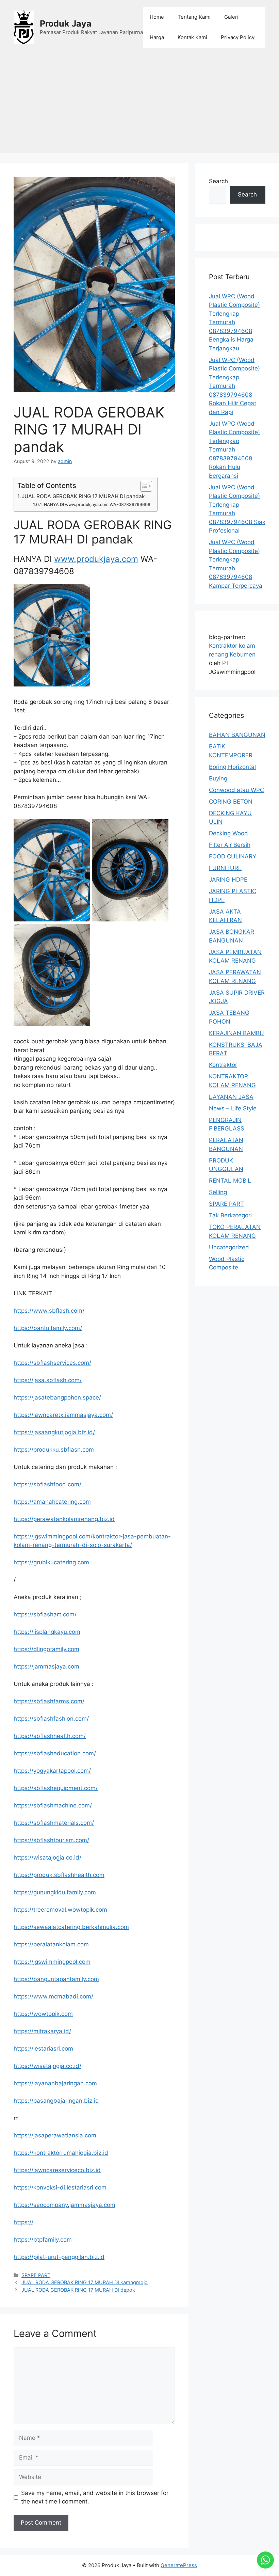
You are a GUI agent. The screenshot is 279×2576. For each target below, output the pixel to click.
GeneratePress (179, 2565)
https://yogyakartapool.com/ (52, 1771)
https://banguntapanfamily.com (56, 1979)
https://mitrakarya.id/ (42, 2031)
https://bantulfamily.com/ (48, 1328)
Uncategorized (229, 1247)
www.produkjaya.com (96, 559)
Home (157, 17)
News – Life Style (233, 1108)
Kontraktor (223, 1065)
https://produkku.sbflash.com (54, 1450)
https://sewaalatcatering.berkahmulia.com (71, 1927)
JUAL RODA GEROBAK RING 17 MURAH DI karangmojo (85, 2282)
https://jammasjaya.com (46, 1666)
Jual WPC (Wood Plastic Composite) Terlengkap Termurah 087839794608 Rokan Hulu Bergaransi (234, 450)
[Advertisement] (139, 106)
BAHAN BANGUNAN (237, 735)
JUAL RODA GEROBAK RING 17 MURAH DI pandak (83, 496)
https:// (23, 2222)
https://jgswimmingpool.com (52, 1962)
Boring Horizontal (232, 767)
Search (218, 181)
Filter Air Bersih (230, 845)
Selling (218, 1192)
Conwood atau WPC (236, 790)
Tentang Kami (194, 17)
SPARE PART (36, 2275)
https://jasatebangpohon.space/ (57, 1397)
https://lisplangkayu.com (47, 1632)
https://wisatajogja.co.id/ (47, 1858)
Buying (218, 778)
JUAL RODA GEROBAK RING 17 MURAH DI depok (78, 2290)
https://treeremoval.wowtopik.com (60, 1910)
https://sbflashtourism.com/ (51, 1840)
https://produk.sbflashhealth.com (59, 1875)
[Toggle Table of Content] (143, 486)
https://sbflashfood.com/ (47, 1484)
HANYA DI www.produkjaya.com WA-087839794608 (97, 504)
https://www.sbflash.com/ (49, 1311)
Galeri (231, 17)
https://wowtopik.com (43, 2014)
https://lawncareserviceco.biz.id (57, 2170)
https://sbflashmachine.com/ (53, 1805)
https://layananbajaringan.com (55, 2083)
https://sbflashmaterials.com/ (54, 1823)
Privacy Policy (238, 37)
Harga (157, 37)
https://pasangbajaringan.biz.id (56, 2101)
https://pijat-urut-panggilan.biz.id (59, 2257)
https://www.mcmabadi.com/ (53, 1996)
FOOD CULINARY (233, 856)
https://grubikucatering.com (51, 1562)
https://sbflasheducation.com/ (55, 1753)
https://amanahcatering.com (52, 1502)
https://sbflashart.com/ (45, 1614)
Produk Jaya (66, 23)
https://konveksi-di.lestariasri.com (60, 2187)
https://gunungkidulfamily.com (55, 1892)
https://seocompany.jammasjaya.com (64, 2205)
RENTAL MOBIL (230, 1181)
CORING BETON (231, 802)
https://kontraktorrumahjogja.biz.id (61, 2153)
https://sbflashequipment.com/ (56, 1788)
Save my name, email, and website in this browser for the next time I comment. (95, 2497)
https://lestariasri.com (43, 2049)
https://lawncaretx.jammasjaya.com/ (63, 1415)
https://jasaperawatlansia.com (55, 2135)
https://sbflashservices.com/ (52, 1363)
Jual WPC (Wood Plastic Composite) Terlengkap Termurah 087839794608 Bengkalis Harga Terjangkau (234, 322)
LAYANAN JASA (231, 1097)
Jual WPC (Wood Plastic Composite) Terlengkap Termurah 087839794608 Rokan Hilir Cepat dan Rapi (234, 386)
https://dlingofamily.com (46, 1649)
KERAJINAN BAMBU (236, 1033)
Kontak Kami (192, 37)
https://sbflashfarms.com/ (49, 1701)
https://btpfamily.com (43, 2240)
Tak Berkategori (230, 1215)
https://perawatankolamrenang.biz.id (64, 1519)
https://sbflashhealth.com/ (50, 1736)
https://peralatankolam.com (51, 1944)
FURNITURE (225, 868)
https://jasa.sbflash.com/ (48, 1380)
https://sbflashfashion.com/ (51, 1719)
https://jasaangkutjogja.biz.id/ (54, 1432)
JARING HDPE (228, 880)
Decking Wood (228, 833)
